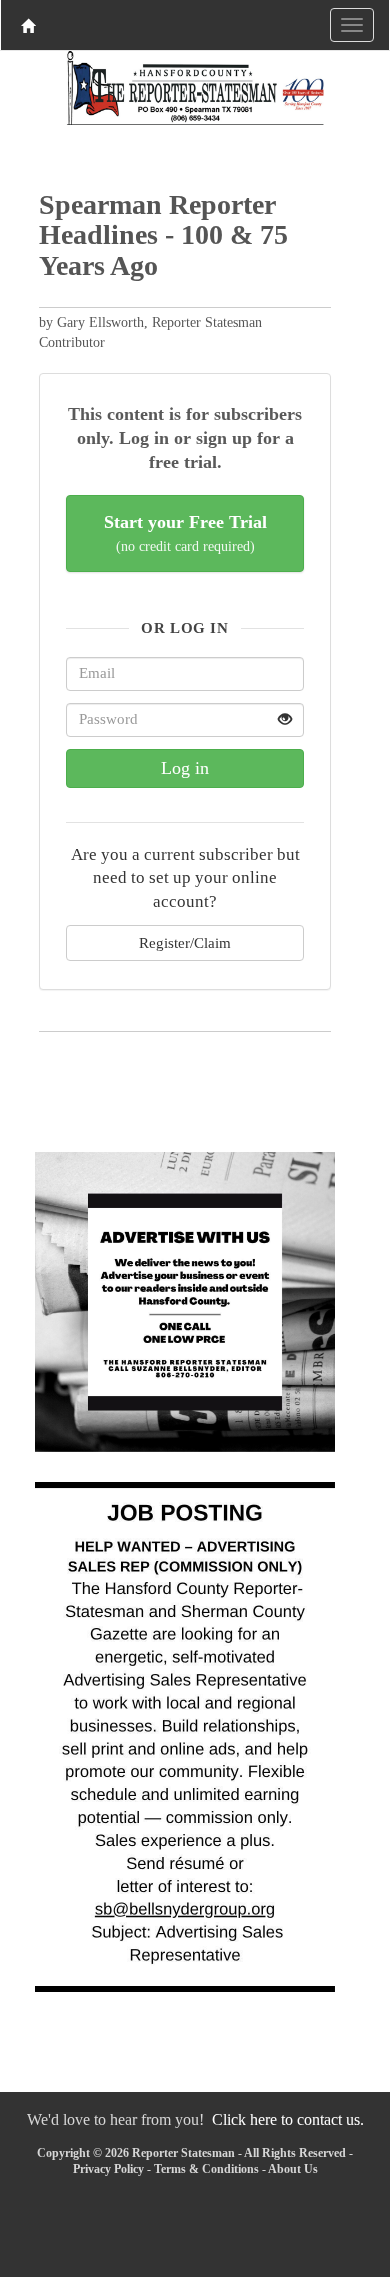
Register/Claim (185, 942)
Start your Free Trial (185, 533)
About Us (293, 2169)
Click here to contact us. (288, 2119)
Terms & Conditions (206, 2169)
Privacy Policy (108, 2169)
